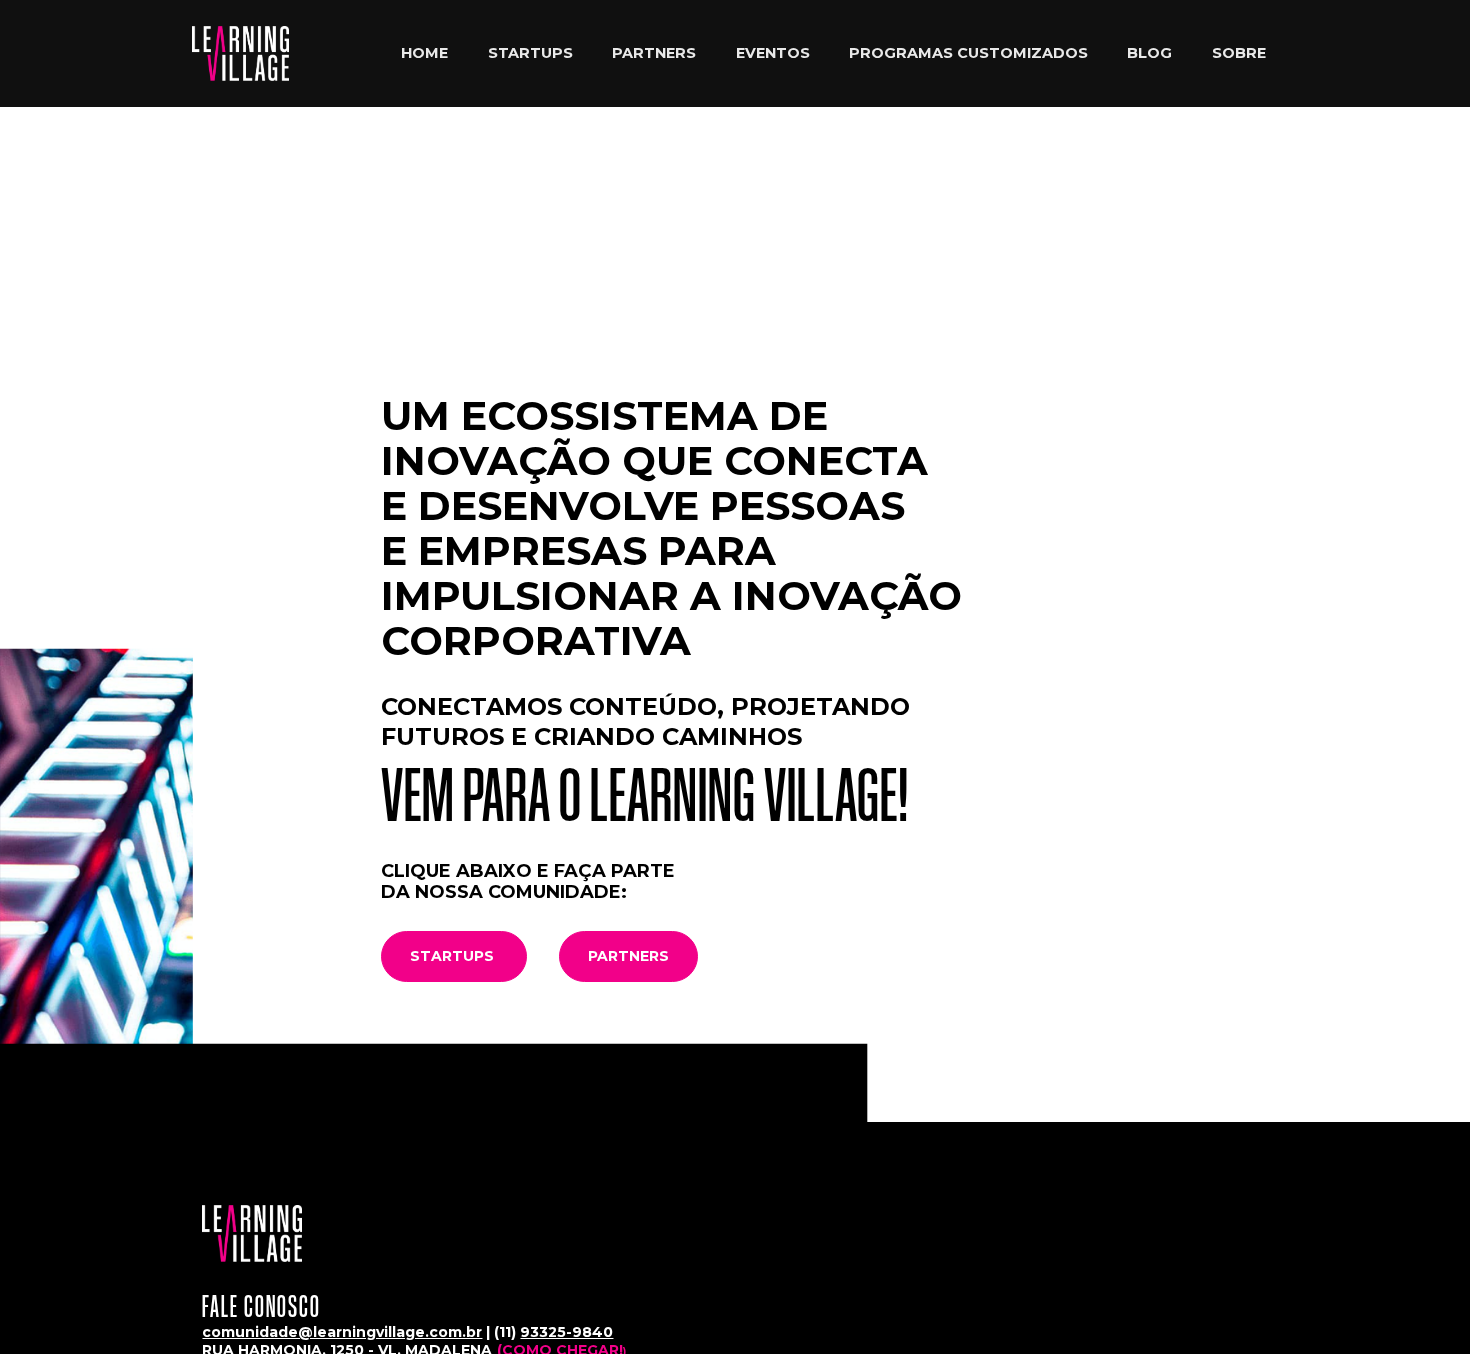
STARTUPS (530, 53)
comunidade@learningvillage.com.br (342, 1332)
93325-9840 (566, 1332)
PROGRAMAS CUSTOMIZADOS (968, 53)
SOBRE (1239, 53)
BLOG (1149, 53)
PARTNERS (654, 53)
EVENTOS (773, 53)
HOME (424, 53)
